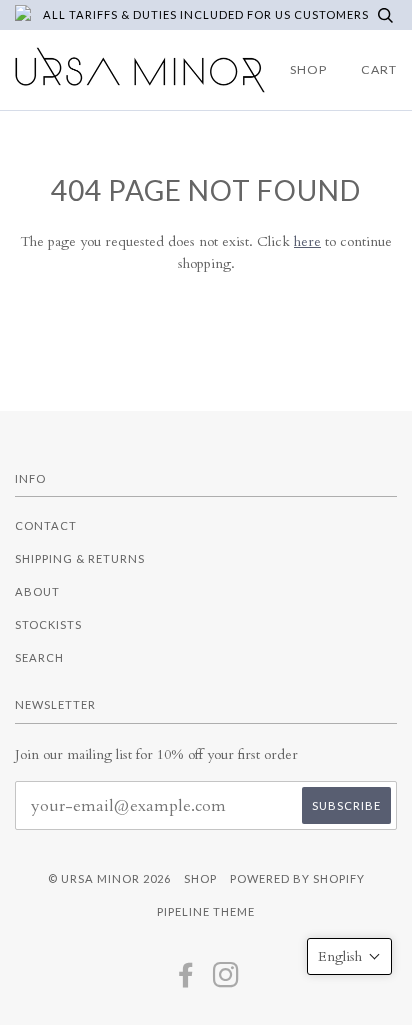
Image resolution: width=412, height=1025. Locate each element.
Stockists (48, 624)
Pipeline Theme (206, 911)
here (307, 241)
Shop (308, 69)
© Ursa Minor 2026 (109, 878)
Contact (46, 525)
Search (39, 657)
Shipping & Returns (80, 558)
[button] (349, 956)
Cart (379, 69)
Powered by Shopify (297, 878)
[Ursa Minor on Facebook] (186, 980)
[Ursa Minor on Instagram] (226, 980)
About (37, 591)
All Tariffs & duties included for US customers (206, 14)
